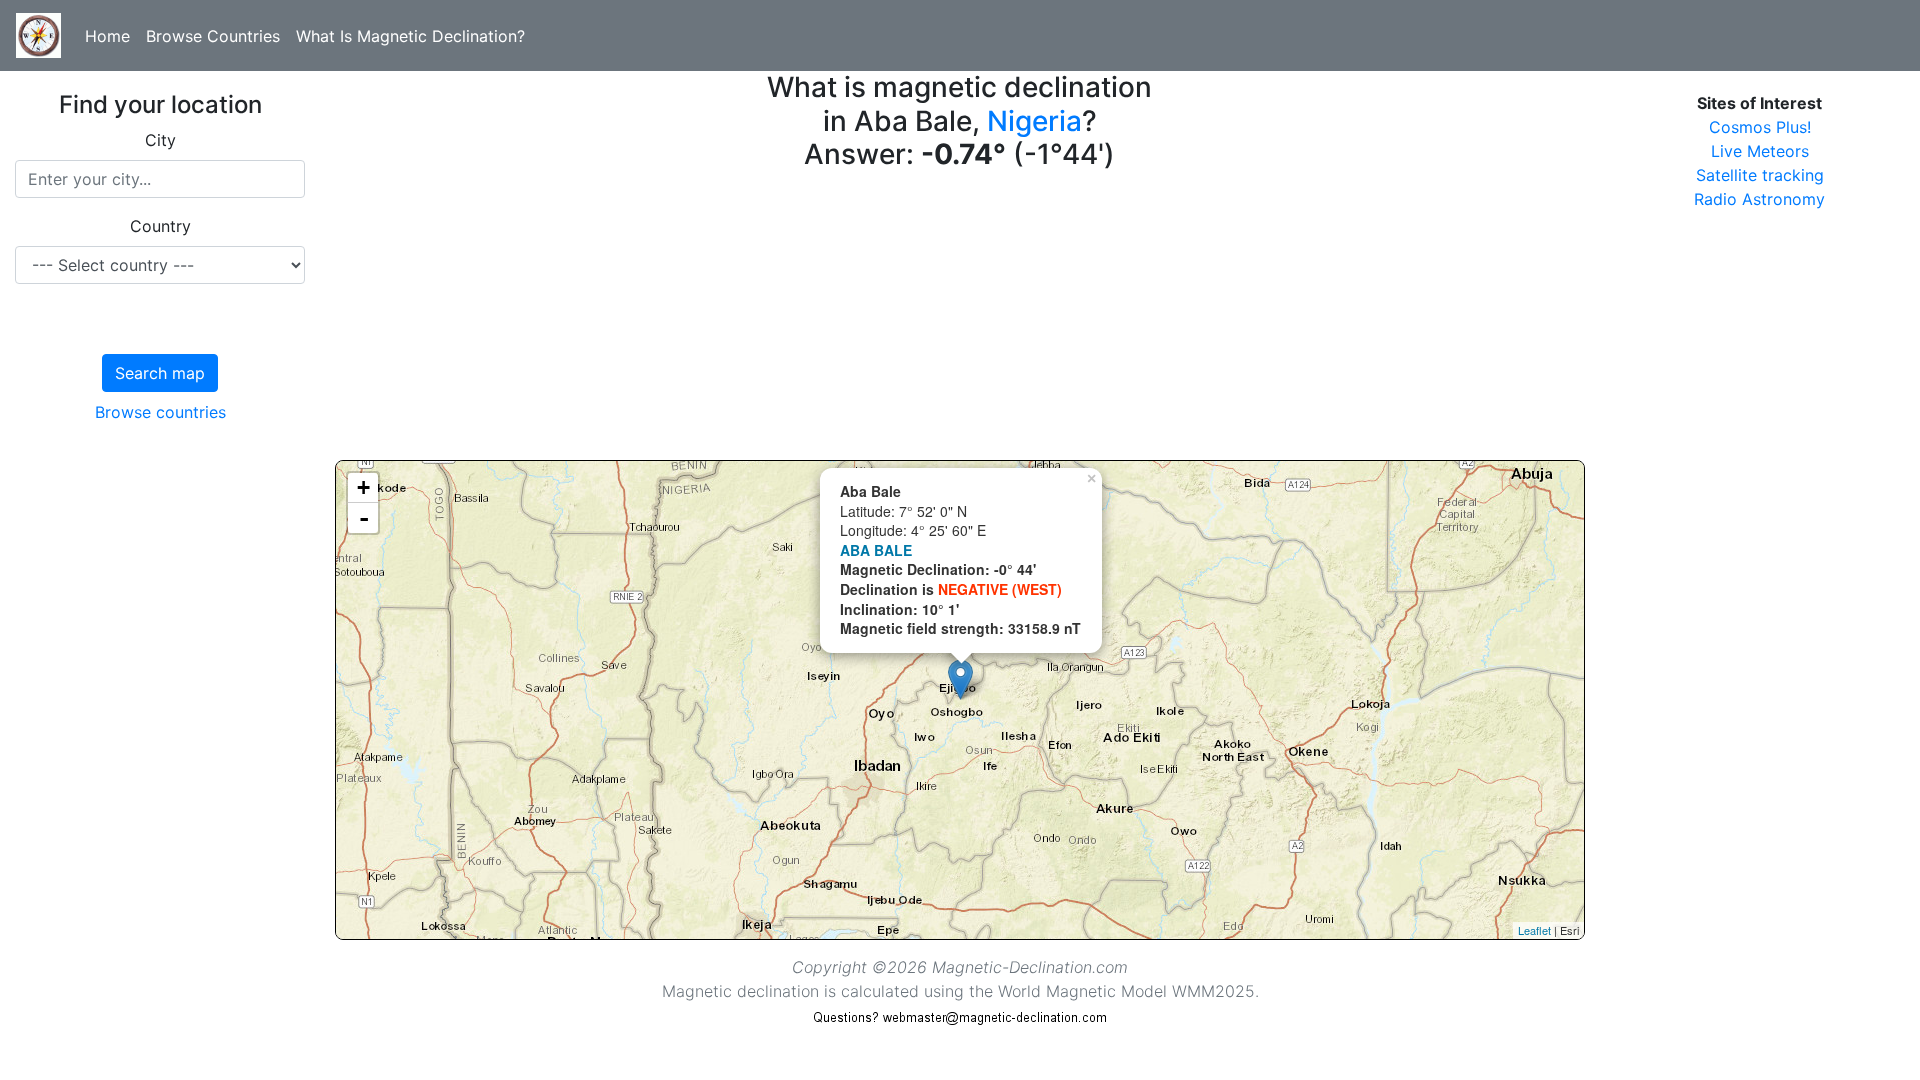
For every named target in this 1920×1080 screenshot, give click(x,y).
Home (107, 36)
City (160, 140)
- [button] (364, 518)
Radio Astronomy (1759, 199)
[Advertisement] (935, 320)
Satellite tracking (1760, 175)
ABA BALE (876, 550)
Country (160, 226)
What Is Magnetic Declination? (410, 36)
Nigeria (1034, 121)
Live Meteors (1760, 151)
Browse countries (160, 412)
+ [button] (363, 487)
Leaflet (1534, 930)
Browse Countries (213, 36)
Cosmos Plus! (1760, 127)
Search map (160, 373)
